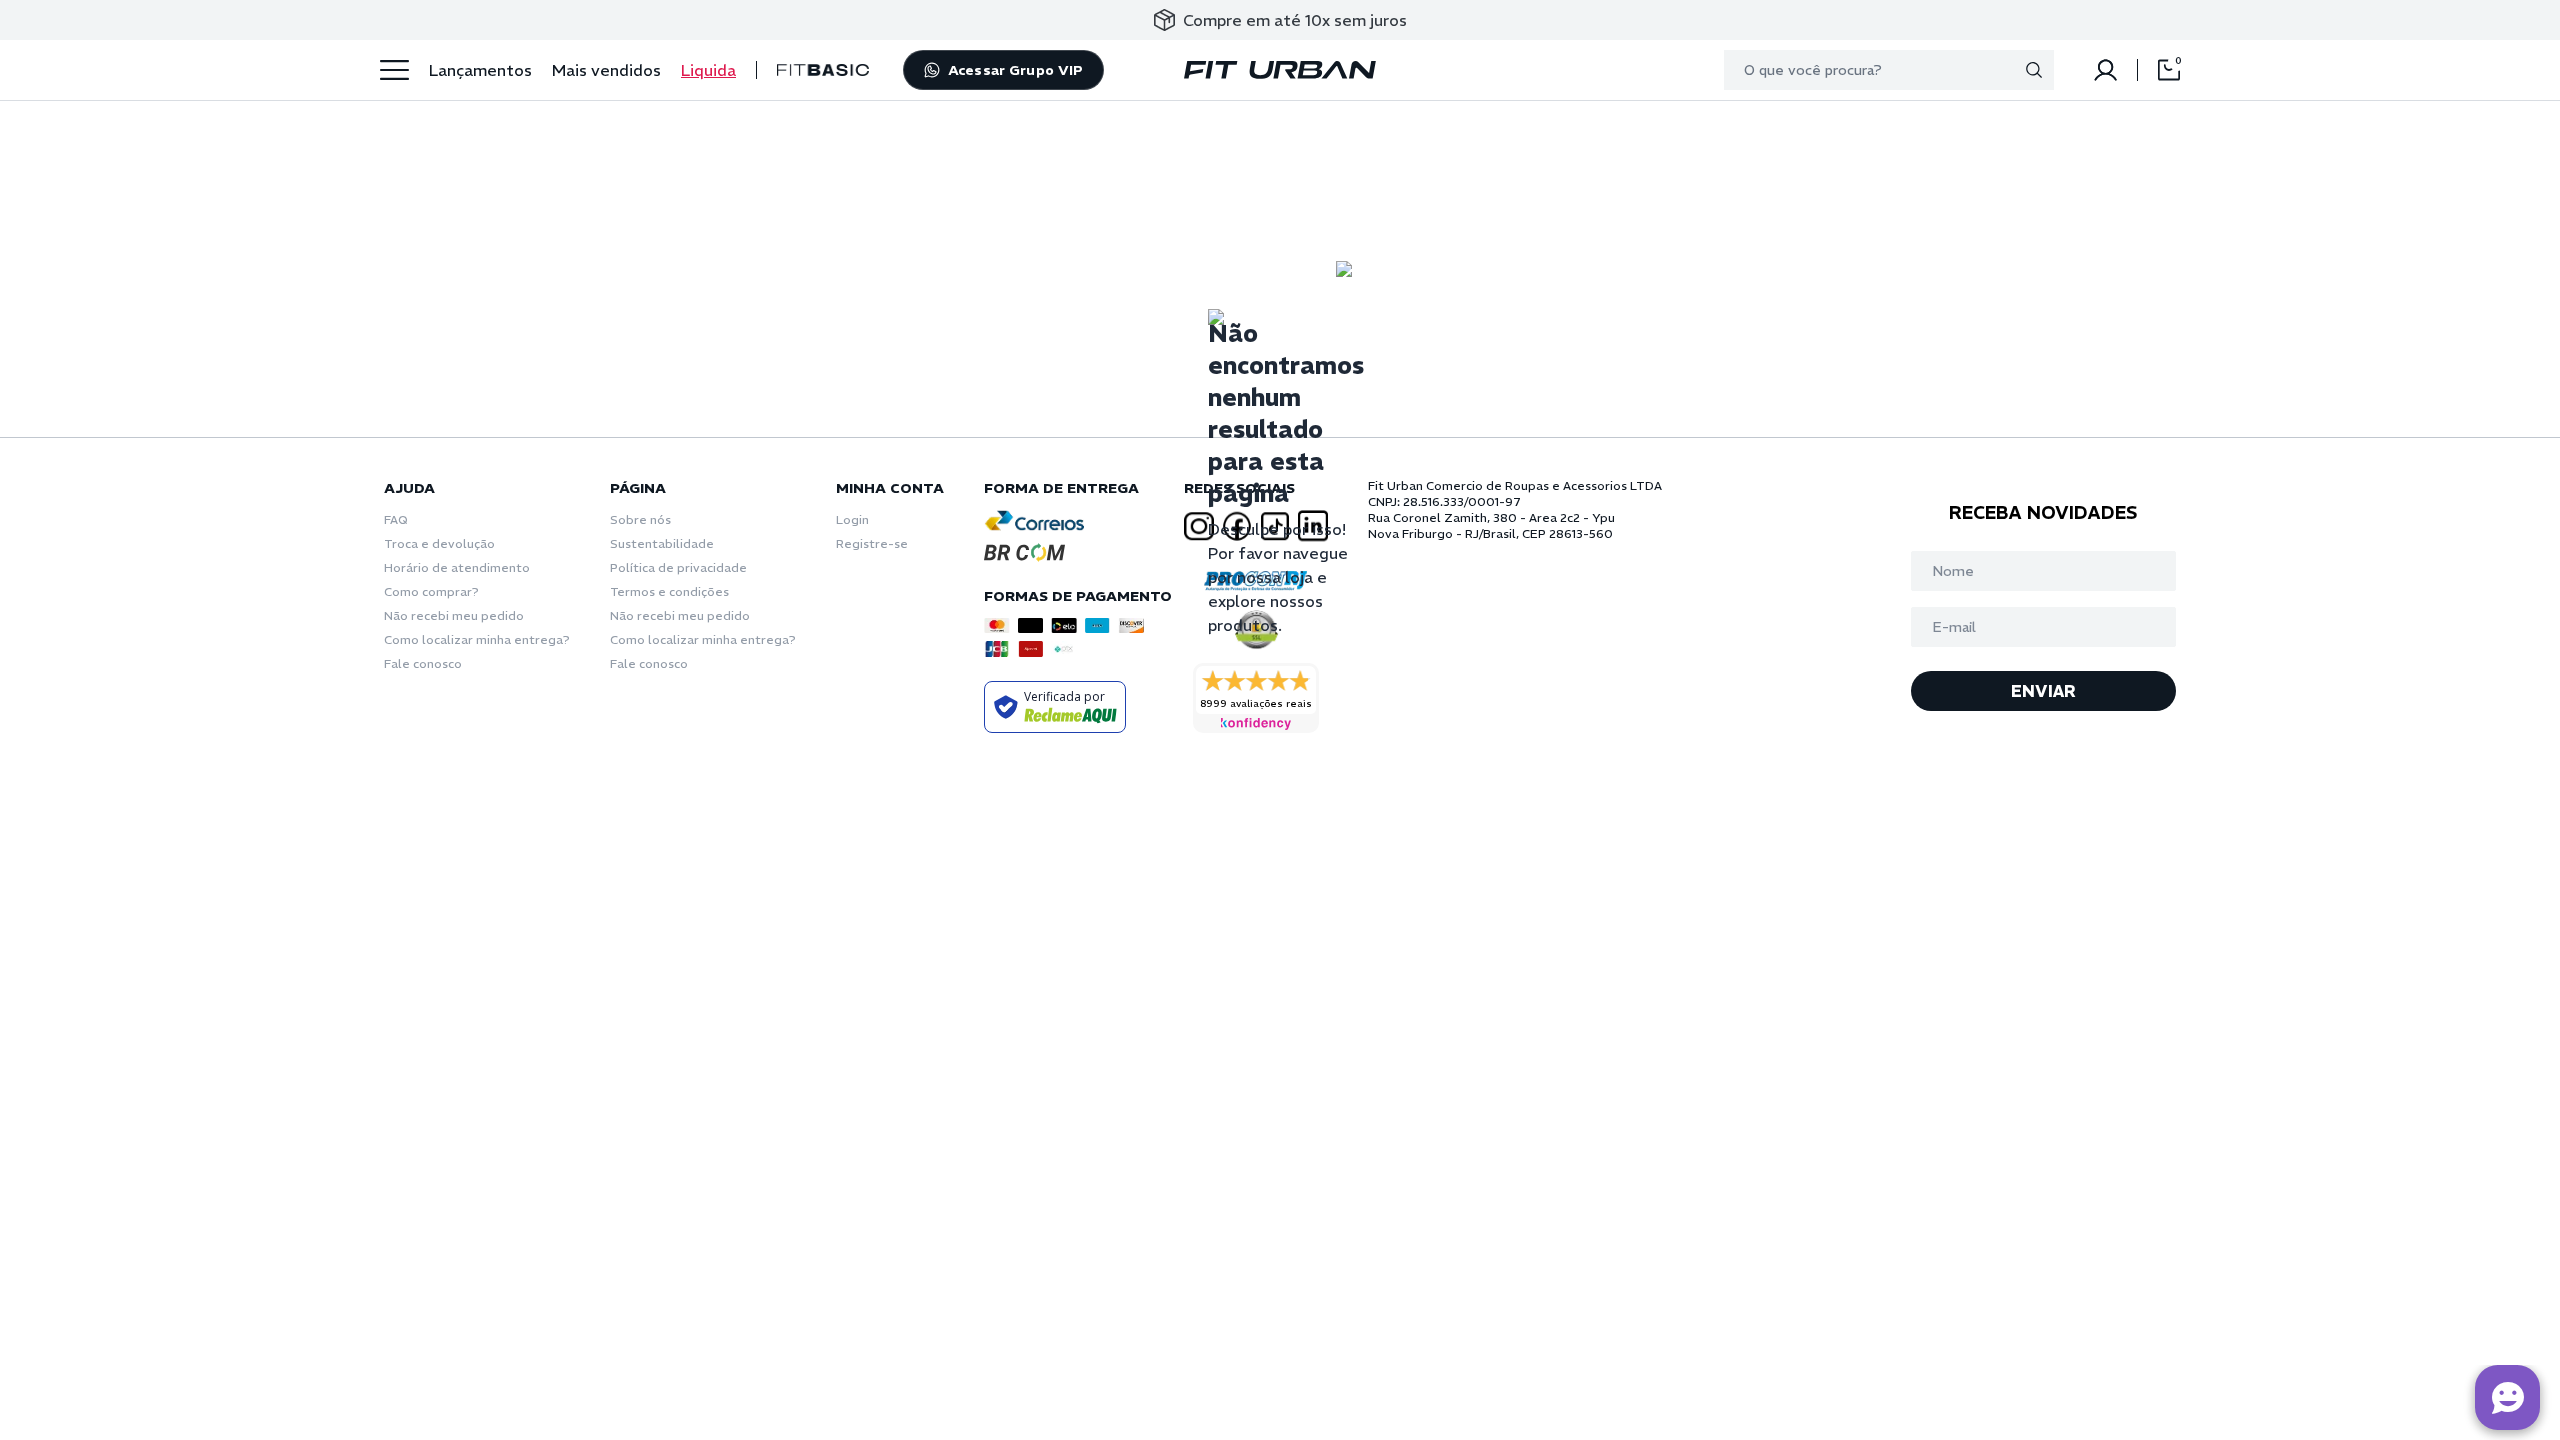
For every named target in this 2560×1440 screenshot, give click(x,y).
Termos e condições (669, 591)
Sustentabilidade (662, 543)
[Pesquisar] (2034, 70)
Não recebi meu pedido (454, 615)
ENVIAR (2043, 691)
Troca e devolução (439, 543)
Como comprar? (431, 591)
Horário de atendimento (457, 567)
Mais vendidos (606, 70)
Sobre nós (640, 519)
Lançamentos (480, 70)
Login (852, 519)
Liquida (708, 70)
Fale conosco (423, 663)
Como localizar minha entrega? (477, 639)
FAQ (396, 519)
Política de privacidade (678, 567)
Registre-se (872, 543)
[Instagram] (1199, 526)
